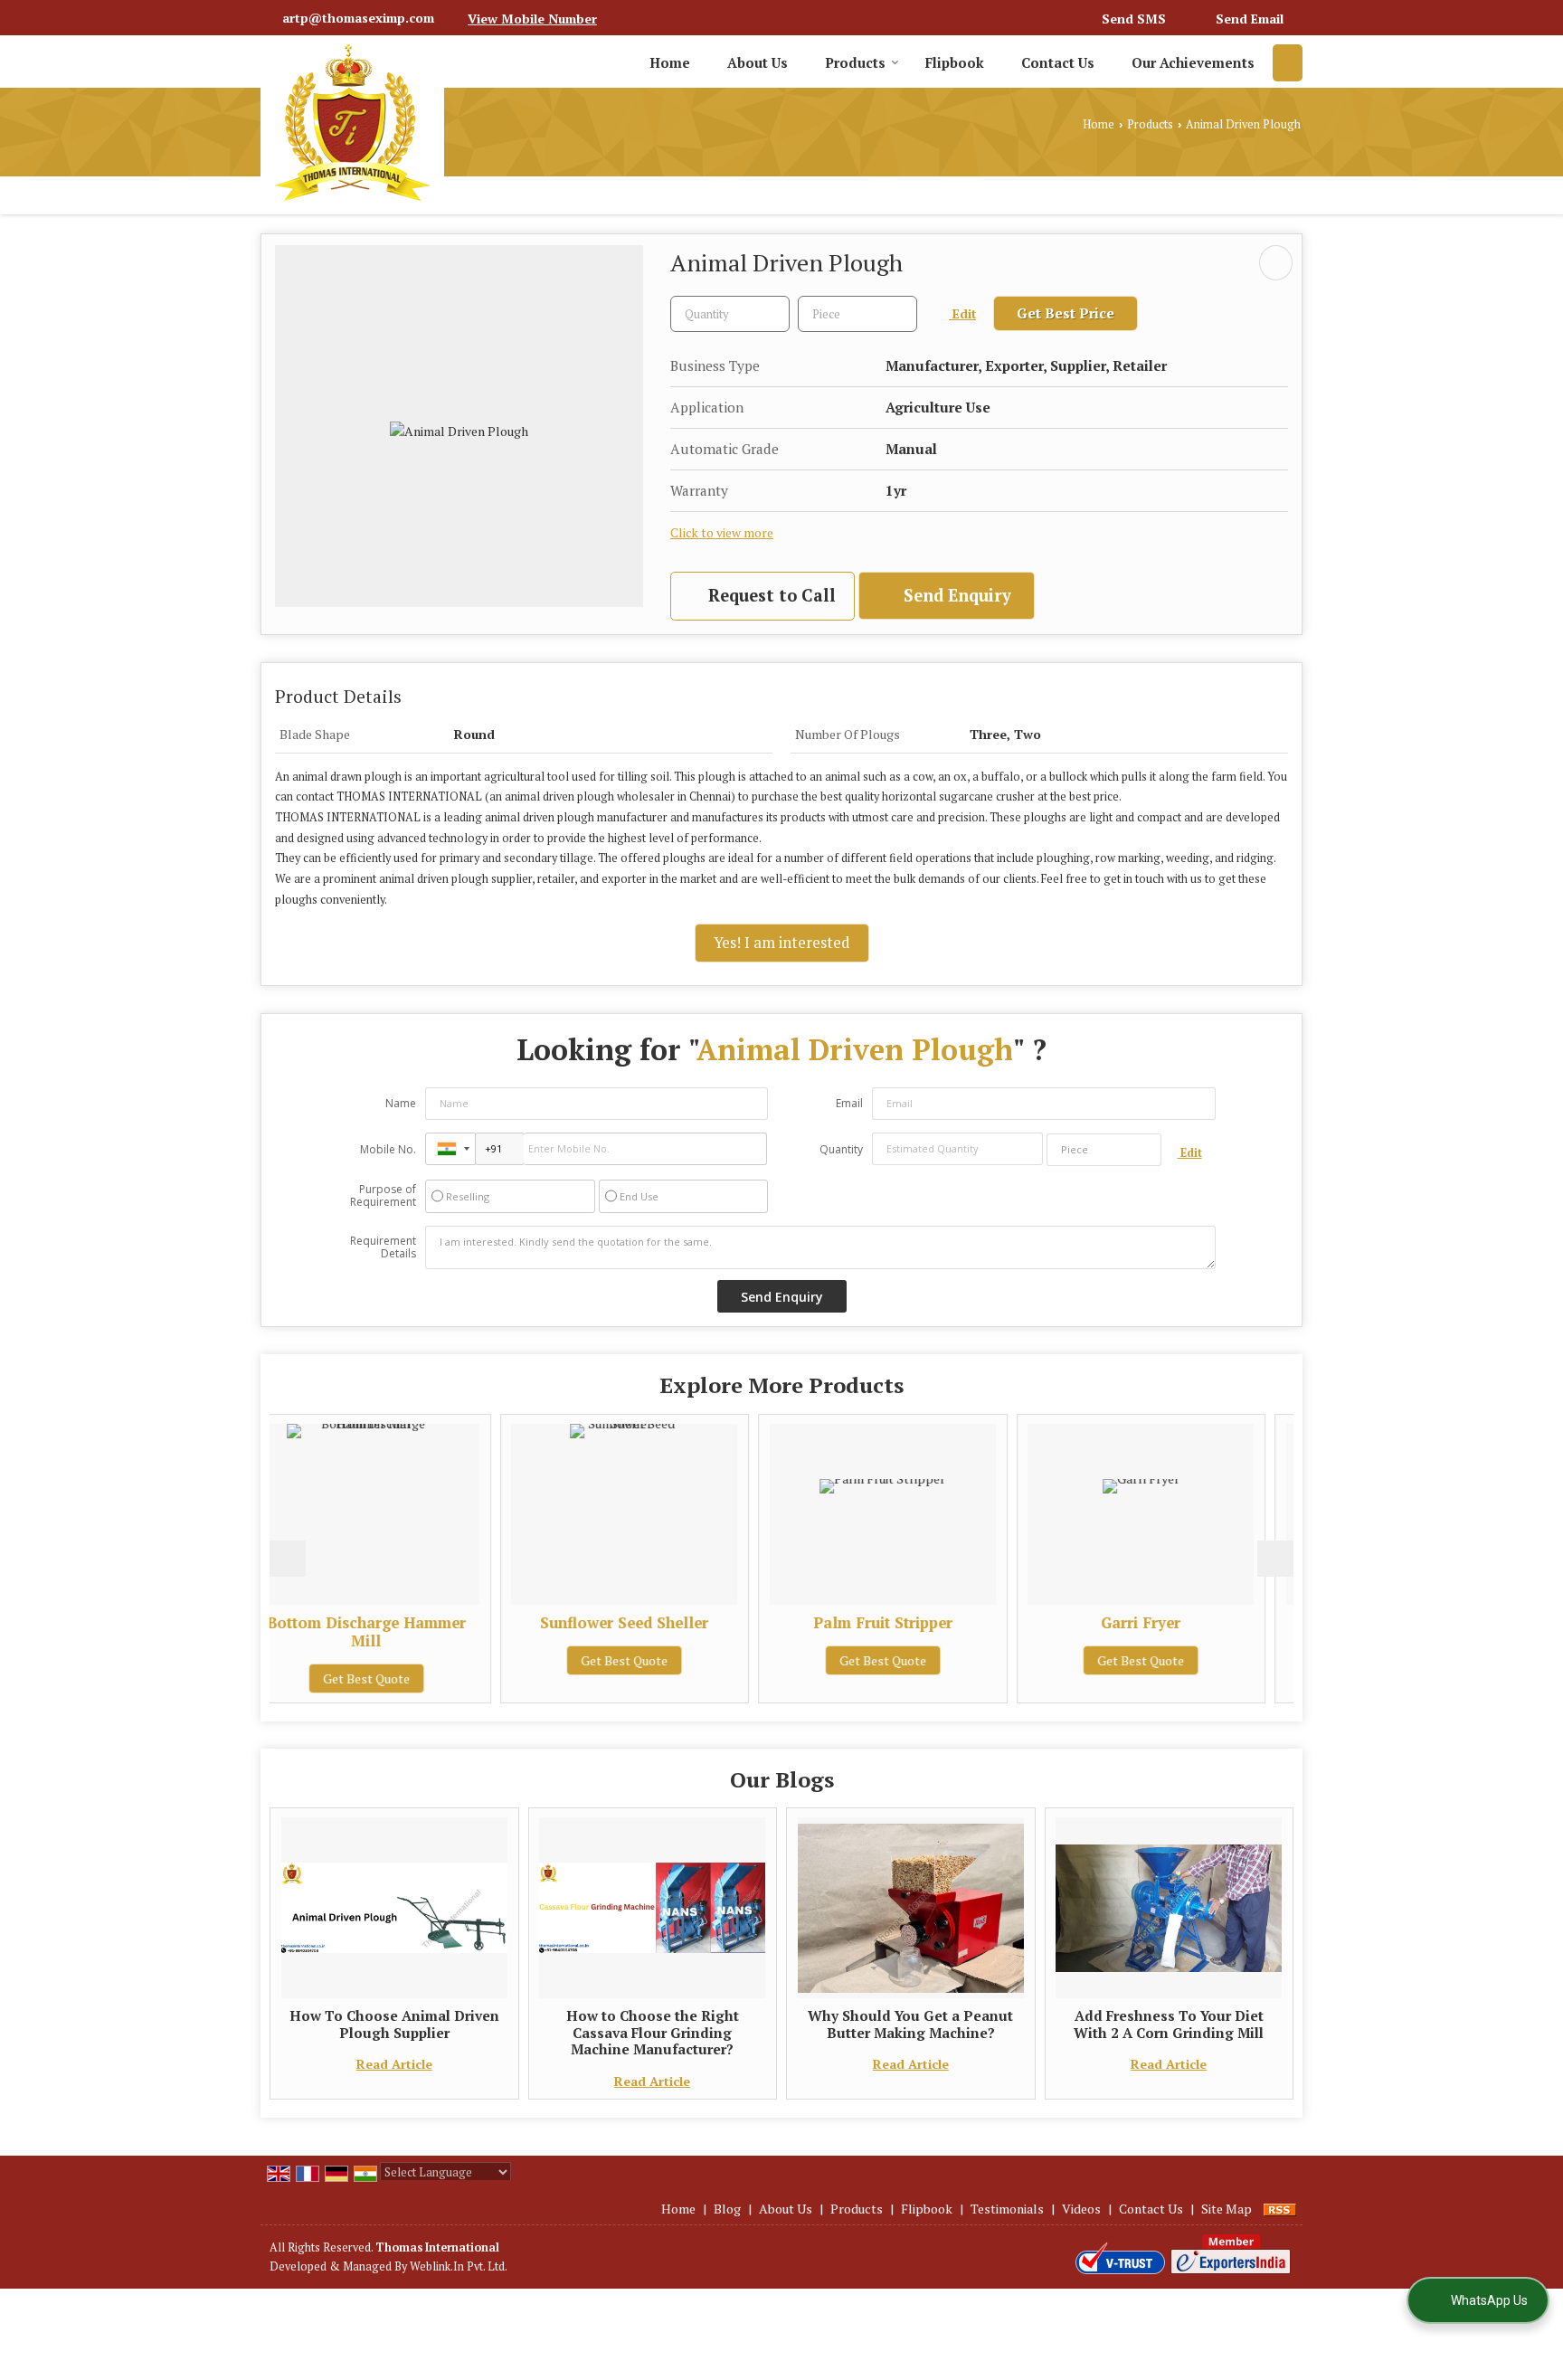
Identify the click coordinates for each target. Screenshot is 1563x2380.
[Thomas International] (352, 123)
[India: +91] (450, 1149)
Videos (1081, 2209)
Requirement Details (383, 1247)
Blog (727, 2209)
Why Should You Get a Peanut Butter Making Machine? (910, 2024)
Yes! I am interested (782, 943)
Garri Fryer (950, 1623)
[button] (532, 19)
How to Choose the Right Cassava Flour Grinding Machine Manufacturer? (653, 2032)
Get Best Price (1066, 313)
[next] (1275, 1559)
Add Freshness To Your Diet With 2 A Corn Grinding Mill (1169, 2024)
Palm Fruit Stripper (692, 1623)
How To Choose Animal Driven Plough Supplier (394, 2024)
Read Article (394, 2064)
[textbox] (857, 314)
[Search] (1288, 63)
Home (670, 62)
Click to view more (722, 533)
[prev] (288, 1559)
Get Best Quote (433, 1660)
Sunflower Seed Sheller (433, 1623)
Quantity (841, 1149)
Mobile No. (388, 1149)
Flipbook (955, 62)
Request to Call (770, 595)
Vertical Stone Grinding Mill (1208, 1623)
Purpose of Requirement (383, 1196)
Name (401, 1103)
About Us (758, 62)
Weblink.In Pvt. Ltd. (459, 2266)
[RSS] (1280, 2209)
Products (855, 62)
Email (849, 1103)
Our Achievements (1193, 62)
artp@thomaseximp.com (358, 18)
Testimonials (1007, 2209)
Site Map (1227, 2209)
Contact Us (1058, 62)
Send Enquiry (955, 595)
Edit (962, 314)
